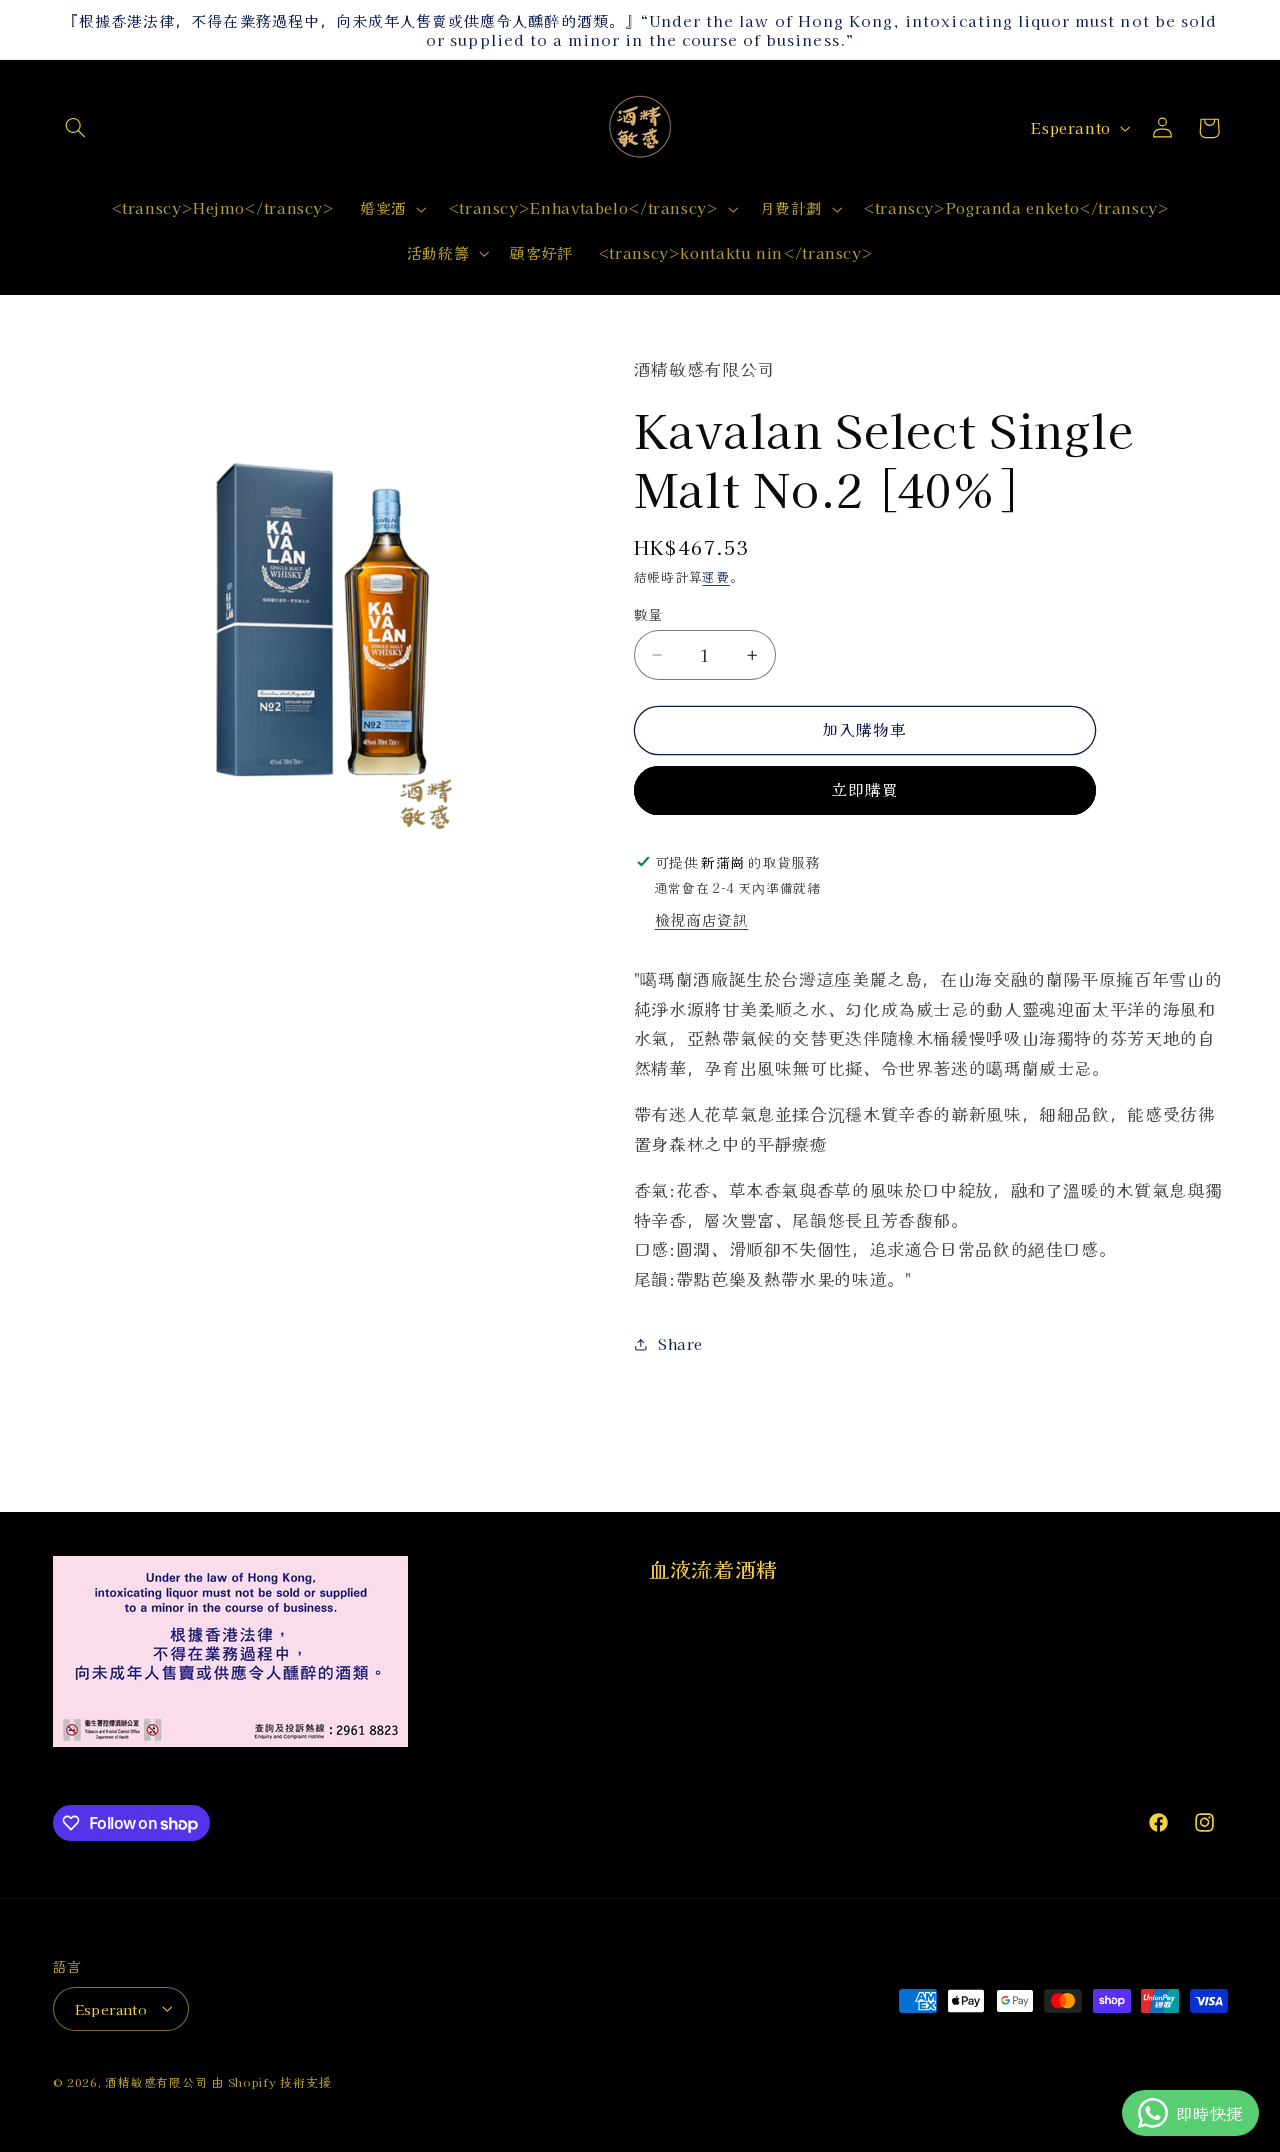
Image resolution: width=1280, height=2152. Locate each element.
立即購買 (865, 790)
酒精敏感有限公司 (156, 2081)
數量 (648, 614)
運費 (715, 577)
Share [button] (680, 1343)
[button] (76, 128)
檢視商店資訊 (702, 920)
